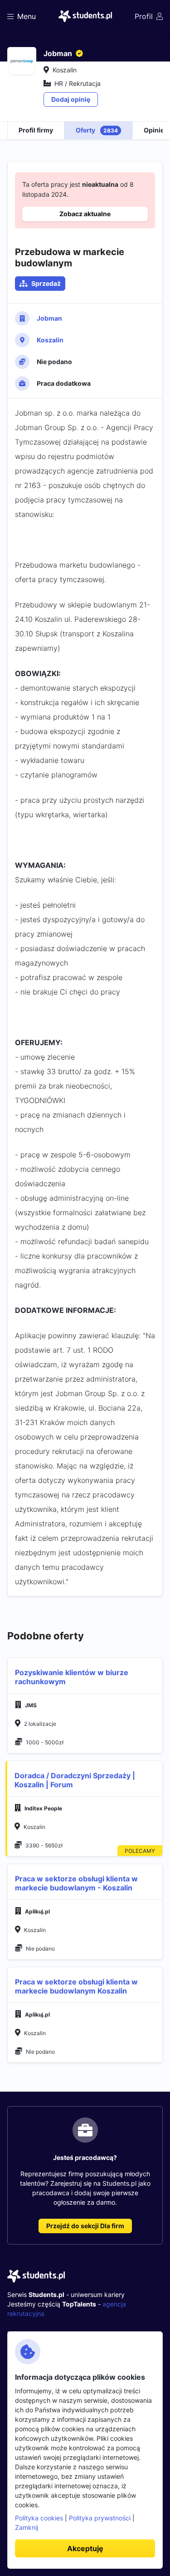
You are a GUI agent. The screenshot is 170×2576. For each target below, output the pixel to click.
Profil (144, 16)
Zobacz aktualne (85, 214)
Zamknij (27, 2527)
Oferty (97, 130)
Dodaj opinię (71, 99)
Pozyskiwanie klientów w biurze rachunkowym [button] (72, 1677)
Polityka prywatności (100, 2518)
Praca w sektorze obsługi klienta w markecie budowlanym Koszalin (76, 1986)
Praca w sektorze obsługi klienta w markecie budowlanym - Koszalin (76, 1883)
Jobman (49, 318)
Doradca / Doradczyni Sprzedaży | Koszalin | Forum (75, 1780)
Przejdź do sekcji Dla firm (85, 2226)
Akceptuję (85, 2548)
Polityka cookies (39, 2518)
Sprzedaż (46, 283)
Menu (27, 16)
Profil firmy (36, 130)
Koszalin (50, 340)
